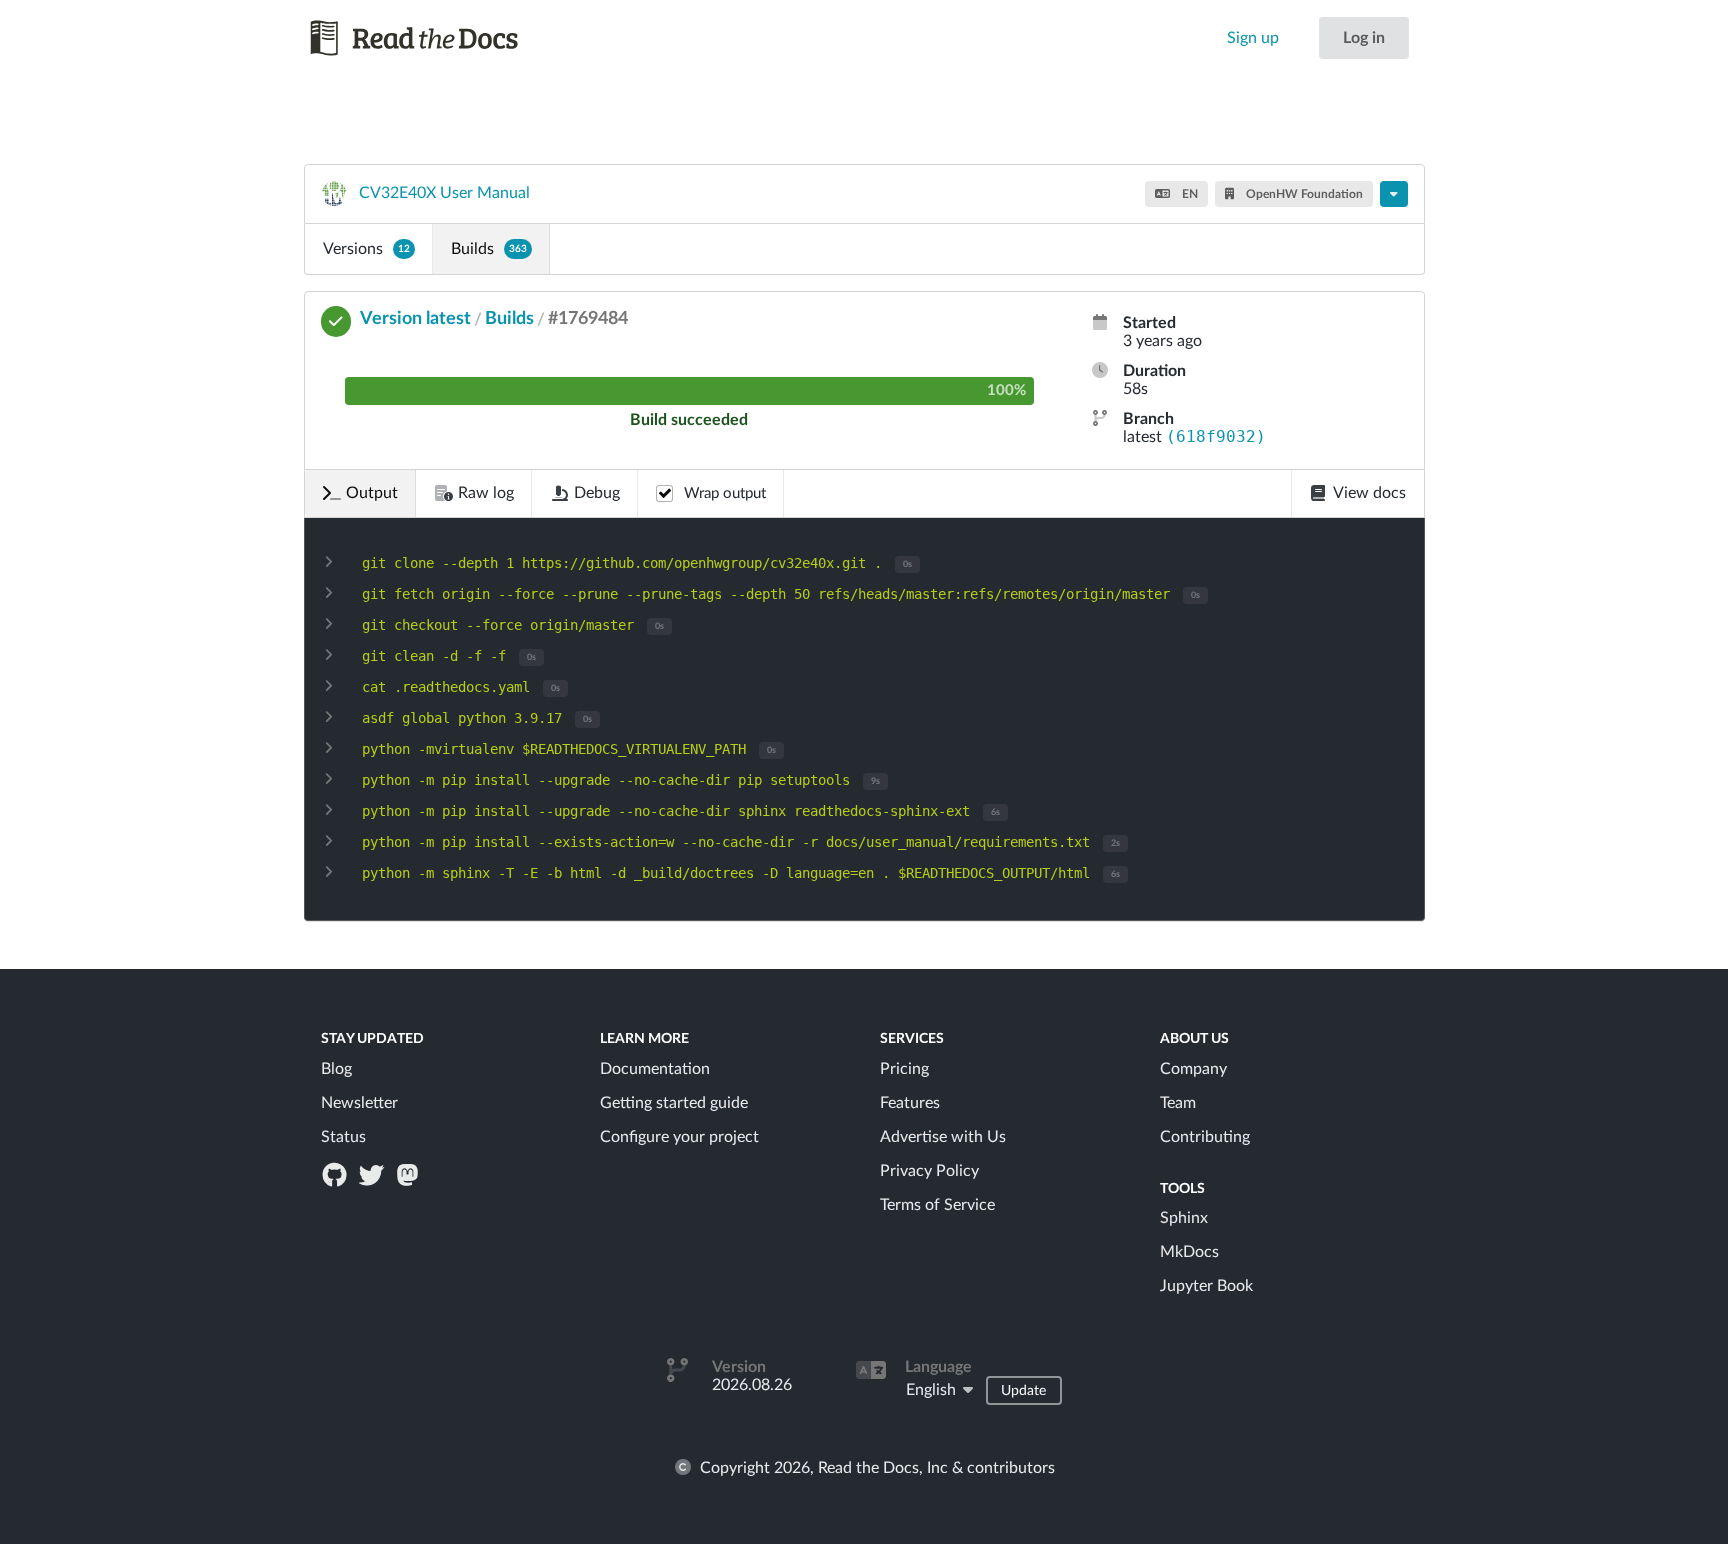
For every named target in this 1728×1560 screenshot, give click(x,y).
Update (1023, 1391)
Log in (1364, 38)
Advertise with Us (943, 1137)
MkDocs (1189, 1252)
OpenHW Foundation (1303, 194)
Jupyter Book (1206, 1286)
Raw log (486, 493)
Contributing (1205, 1137)
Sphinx (1184, 1218)
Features (910, 1103)
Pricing (904, 1069)
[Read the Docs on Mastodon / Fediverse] (409, 1174)
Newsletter (359, 1103)
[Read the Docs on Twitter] (373, 1174)
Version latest (415, 319)
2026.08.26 (752, 1385)
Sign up (1253, 38)
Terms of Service (937, 1205)
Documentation (655, 1069)
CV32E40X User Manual (444, 193)
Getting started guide (674, 1103)
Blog (336, 1069)
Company (1193, 1069)
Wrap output (725, 493)
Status (343, 1137)
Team (1178, 1103)
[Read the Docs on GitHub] (337, 1174)
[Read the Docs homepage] (433, 38)
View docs (1369, 493)
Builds (489, 249)
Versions (366, 249)
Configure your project (679, 1137)
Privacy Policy (929, 1171)
